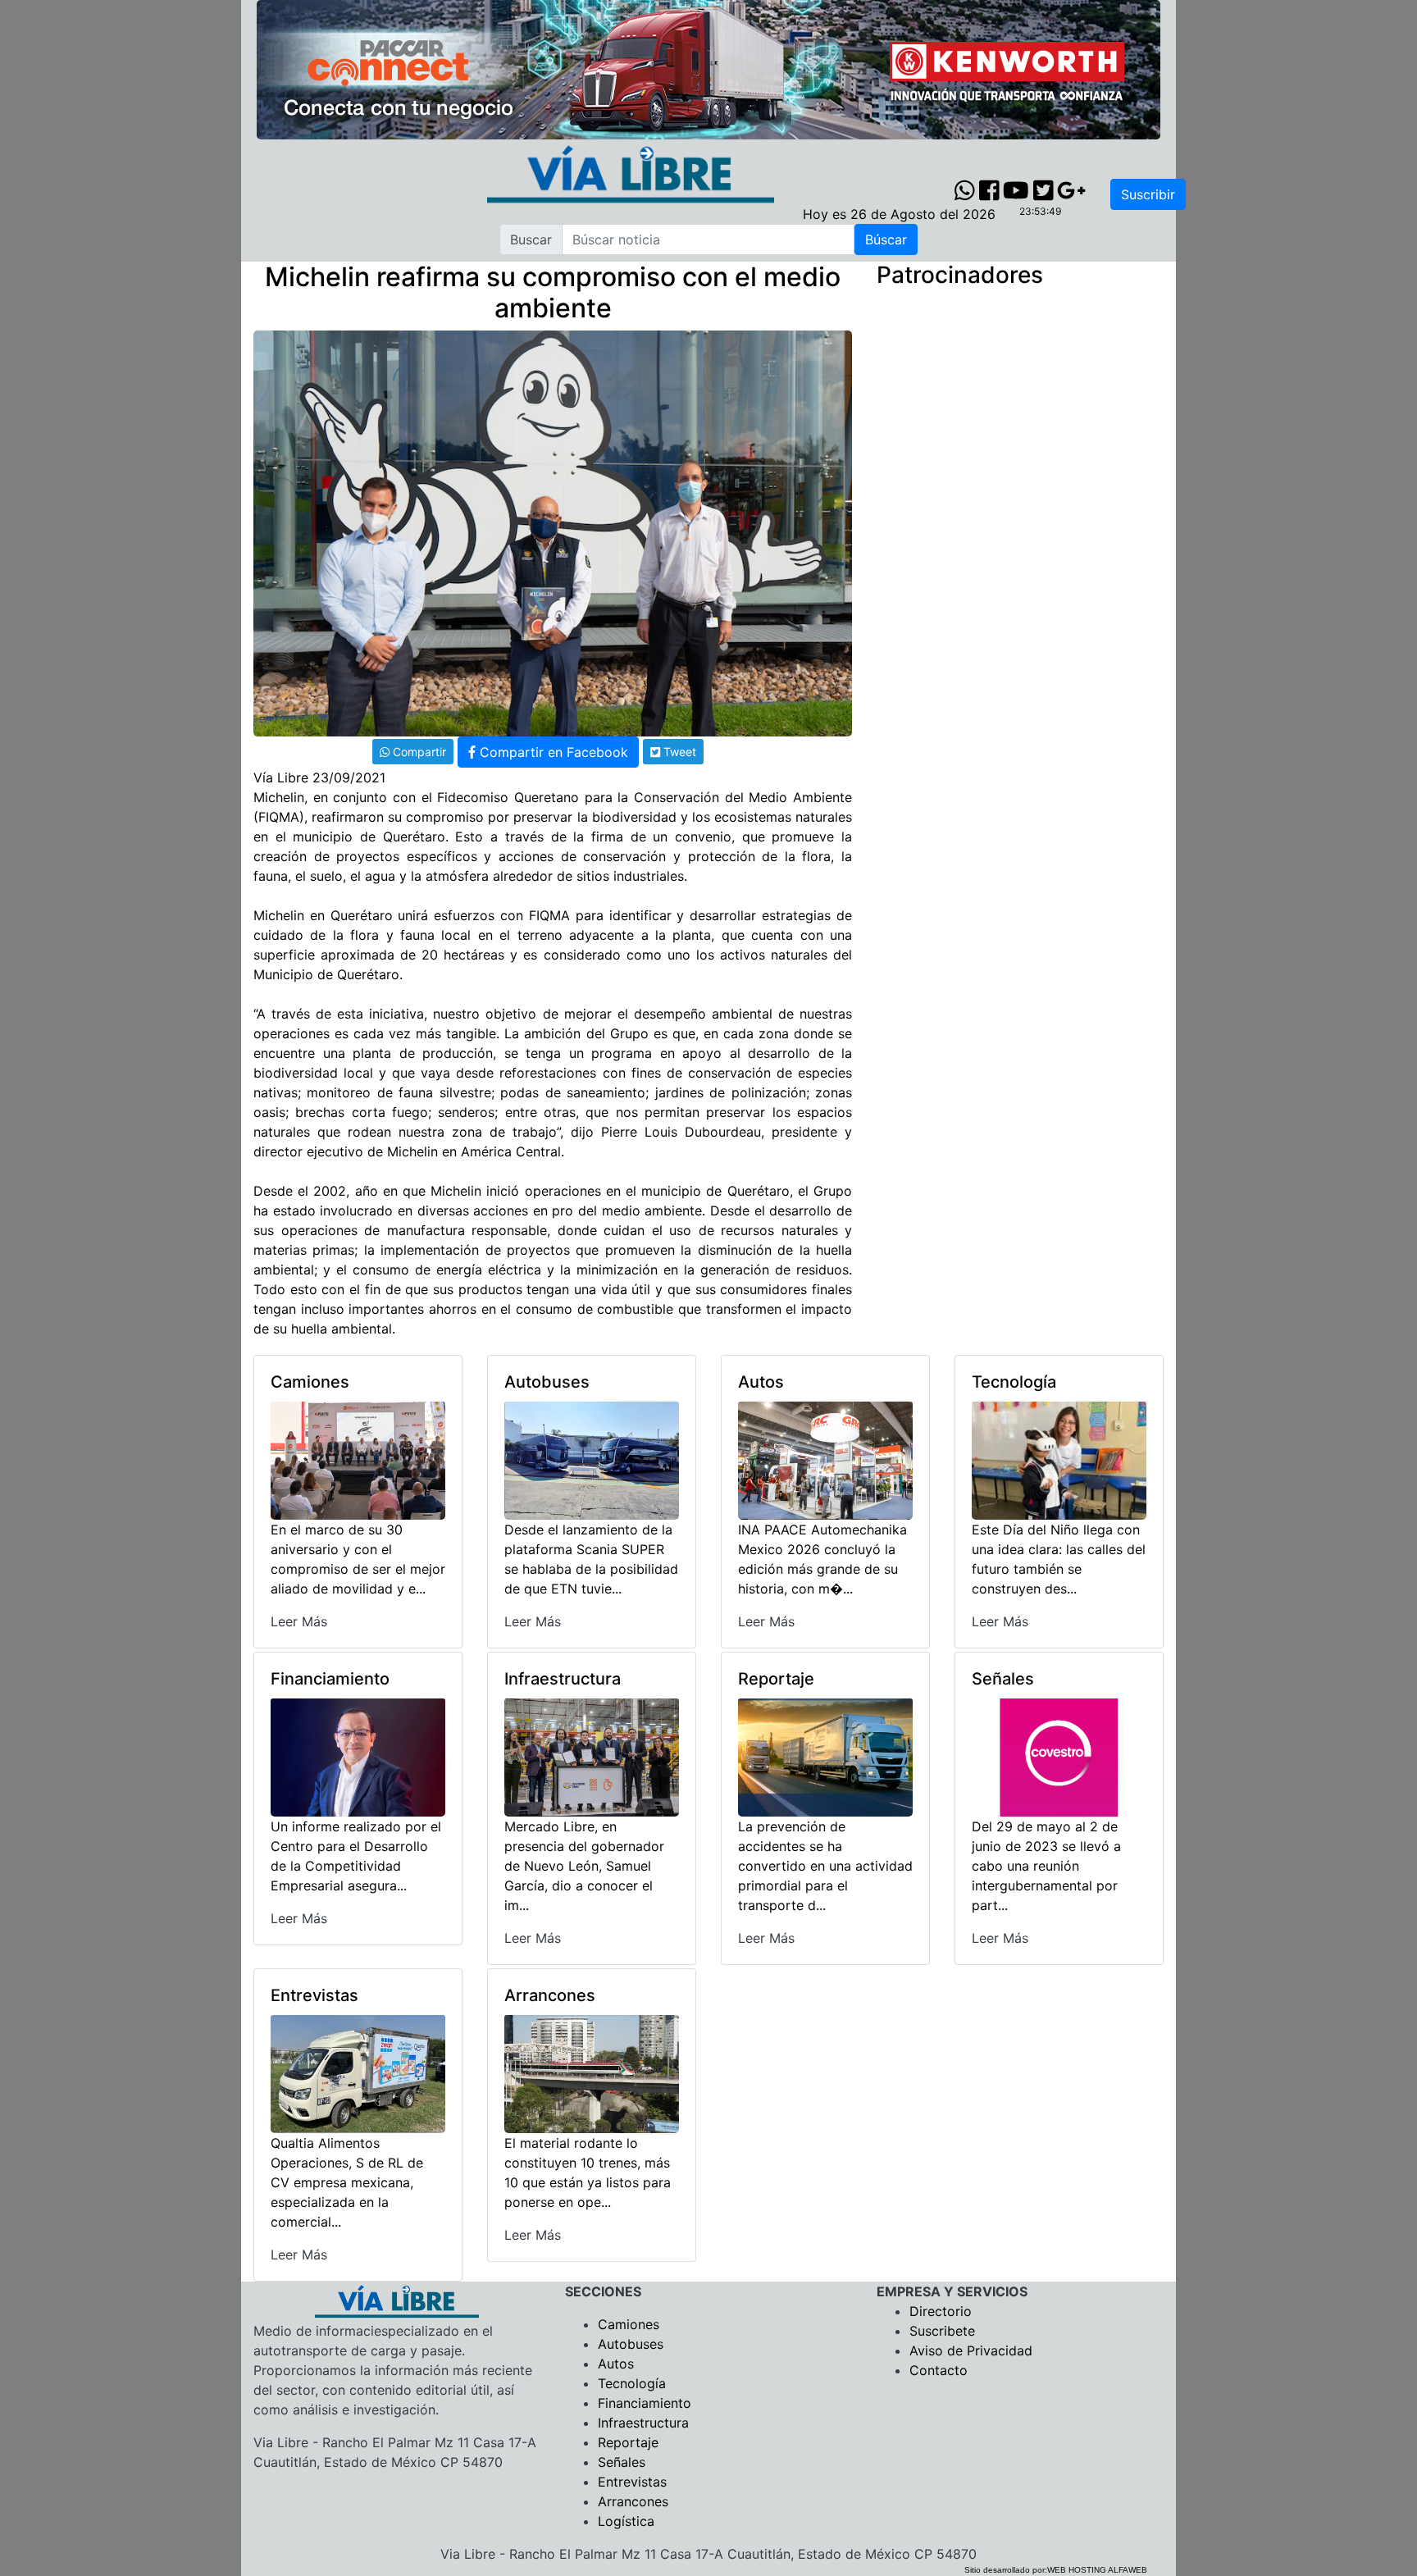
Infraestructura (643, 2423)
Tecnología (632, 2383)
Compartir (418, 752)
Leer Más (299, 1621)
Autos (616, 2364)
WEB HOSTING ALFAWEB (1097, 2570)
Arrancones (633, 2501)
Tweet (678, 752)
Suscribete (942, 2331)
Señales (622, 2462)
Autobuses (631, 2344)
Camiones (629, 2324)
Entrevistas (632, 2482)
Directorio (941, 2311)
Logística (626, 2521)
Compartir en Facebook (552, 752)
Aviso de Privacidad (971, 2350)
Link (720, 750)
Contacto (939, 2370)
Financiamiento (645, 2403)
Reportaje (628, 2442)
